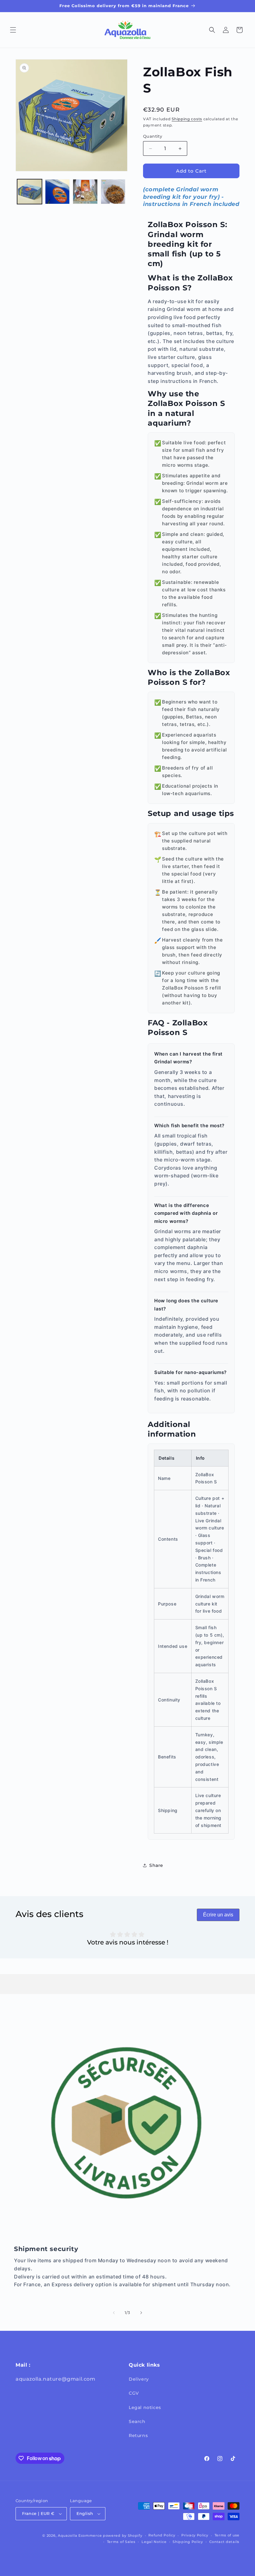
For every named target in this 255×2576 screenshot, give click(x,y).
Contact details (225, 2542)
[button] (13, 30)
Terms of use (227, 2535)
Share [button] (156, 1865)
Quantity (153, 136)
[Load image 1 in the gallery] (30, 192)
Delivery (139, 2379)
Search (137, 2421)
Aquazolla (67, 2535)
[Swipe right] (141, 2313)
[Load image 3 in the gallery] (85, 192)
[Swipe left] (114, 2313)
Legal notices (145, 2407)
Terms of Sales (121, 2542)
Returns (138, 2435)
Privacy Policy (195, 2535)
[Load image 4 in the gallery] (113, 192)
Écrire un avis (218, 1915)
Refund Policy (162, 2535)
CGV (134, 2393)
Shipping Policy (188, 2542)
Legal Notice (154, 2542)
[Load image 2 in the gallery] (58, 192)
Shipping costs (187, 119)
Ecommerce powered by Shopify (110, 2535)
